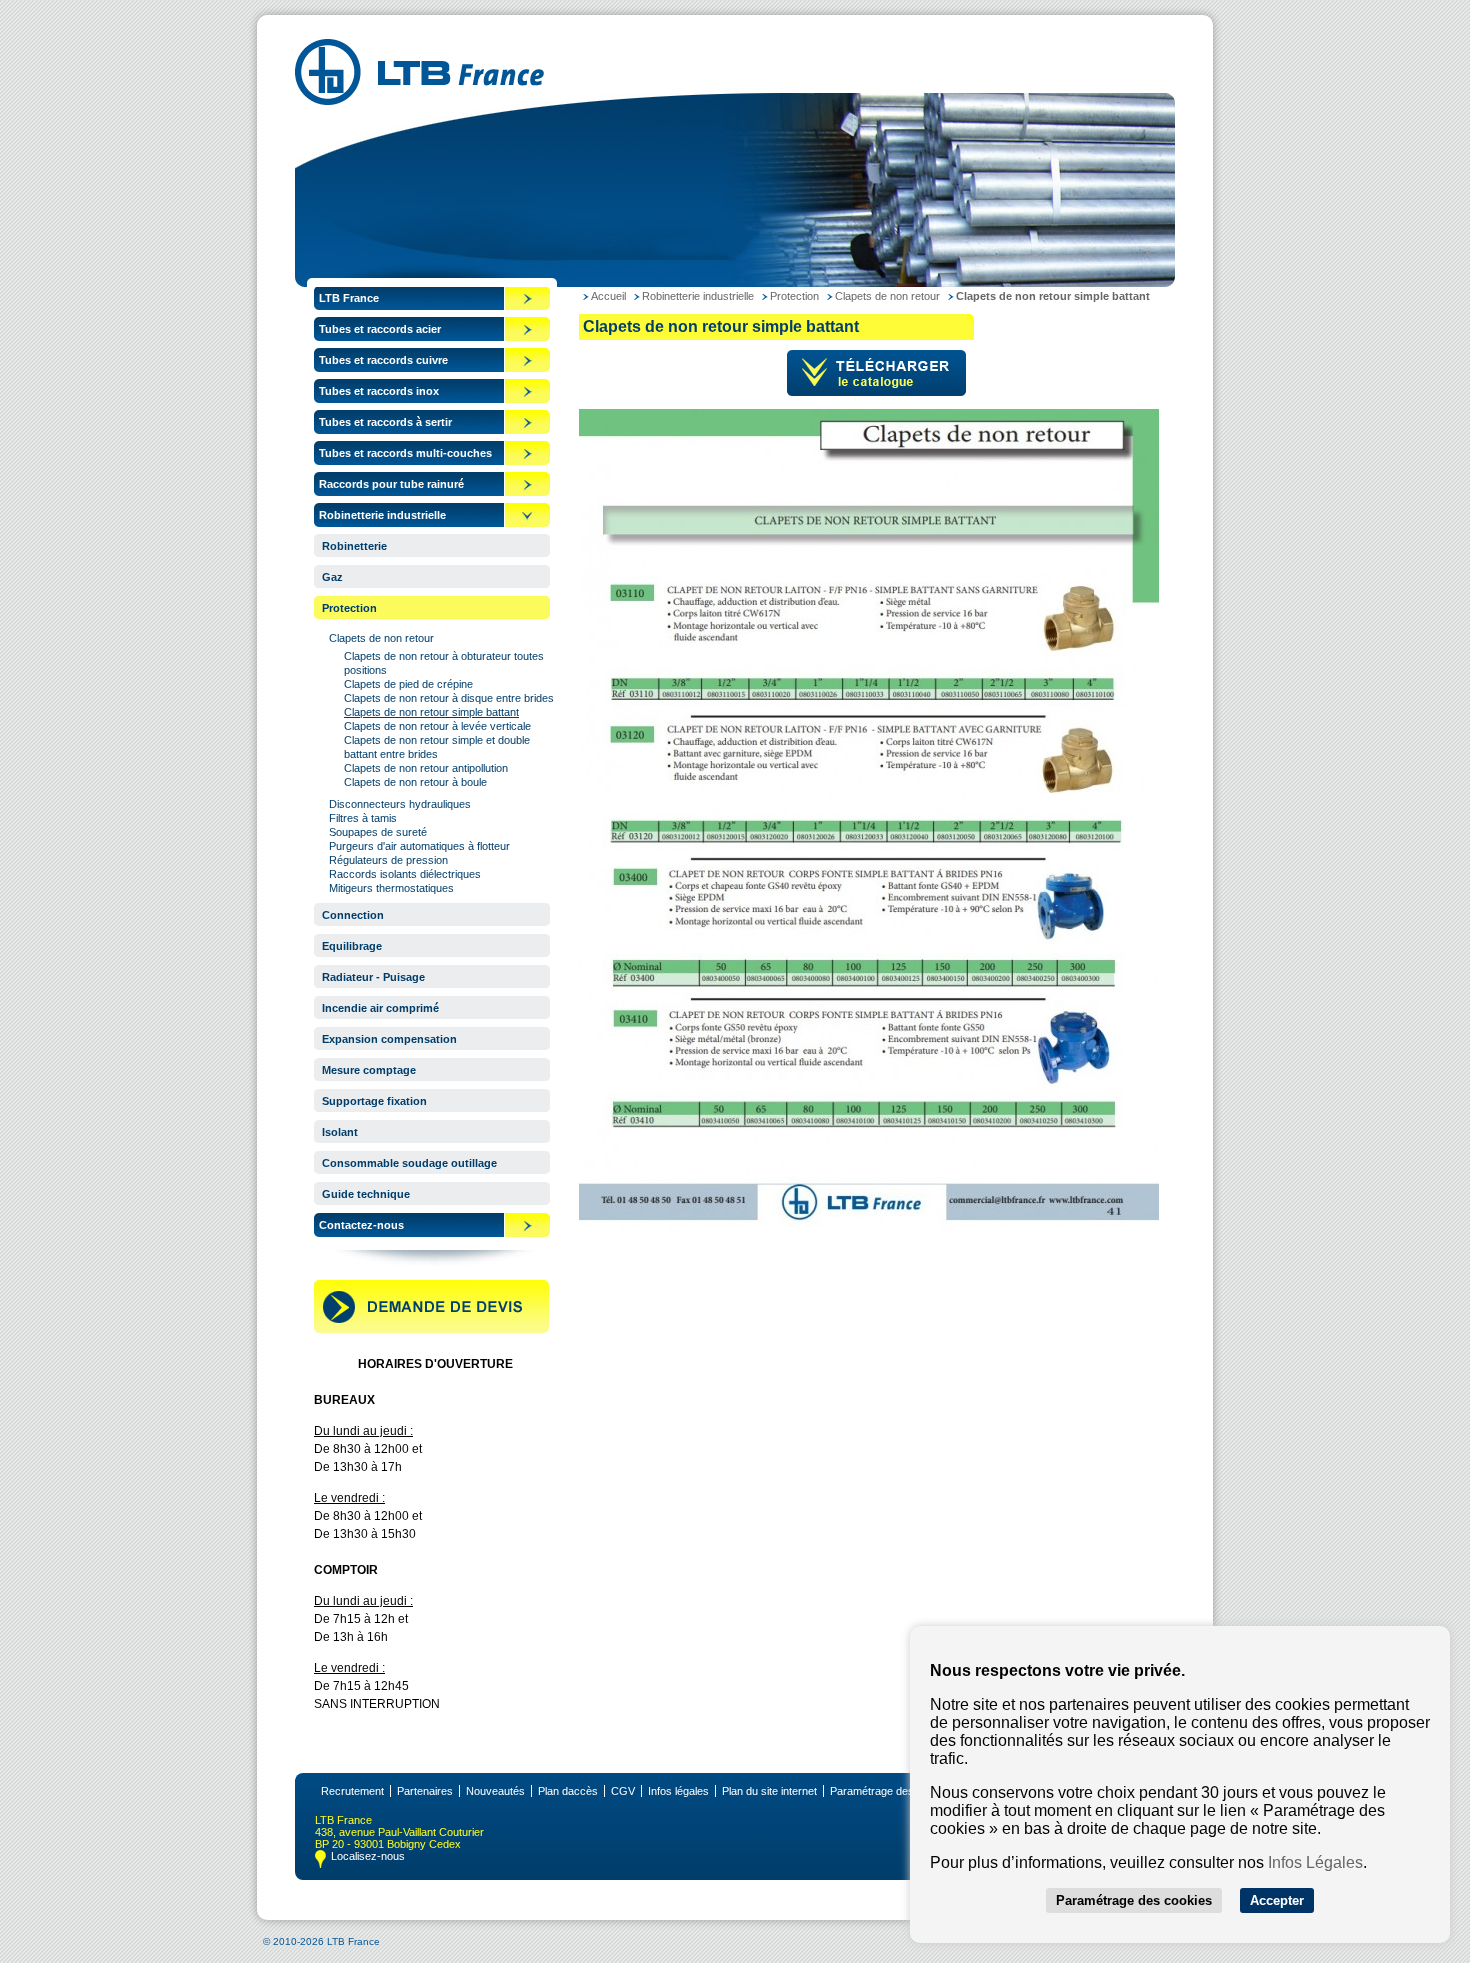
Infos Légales (1315, 1862)
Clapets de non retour (381, 638)
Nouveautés (495, 1791)
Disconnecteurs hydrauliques (400, 804)
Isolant (340, 1132)
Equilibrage (352, 946)
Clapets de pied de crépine (408, 684)
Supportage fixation (374, 1101)
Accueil (608, 296)
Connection (353, 915)
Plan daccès (568, 1791)
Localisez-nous (368, 1856)
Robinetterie (354, 546)
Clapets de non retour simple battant (431, 712)
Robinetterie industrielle (382, 515)
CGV (623, 1791)
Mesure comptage (369, 1070)
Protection (349, 608)
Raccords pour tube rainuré (391, 484)
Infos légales (678, 1791)
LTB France (349, 298)
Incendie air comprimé (380, 1008)
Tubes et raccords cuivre (383, 360)
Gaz (332, 577)
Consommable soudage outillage (409, 1163)
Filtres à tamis (363, 818)
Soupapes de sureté (378, 832)
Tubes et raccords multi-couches (405, 453)
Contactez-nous (361, 1225)
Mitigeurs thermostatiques (391, 888)
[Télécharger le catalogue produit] (876, 392)
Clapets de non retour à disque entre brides (449, 698)
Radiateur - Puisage (373, 977)
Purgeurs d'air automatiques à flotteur (419, 846)
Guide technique (366, 1194)
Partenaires (425, 1791)
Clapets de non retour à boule (415, 782)
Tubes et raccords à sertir (385, 422)
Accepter (1277, 1900)
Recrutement (352, 1791)
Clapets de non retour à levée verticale (437, 726)
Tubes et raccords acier (380, 329)
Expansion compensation (389, 1039)
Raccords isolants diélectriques (405, 874)
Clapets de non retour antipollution (426, 768)
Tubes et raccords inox (379, 391)
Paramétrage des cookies (892, 1791)
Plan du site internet (769, 1791)
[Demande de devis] (431, 1329)
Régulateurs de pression (388, 860)
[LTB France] (419, 99)
